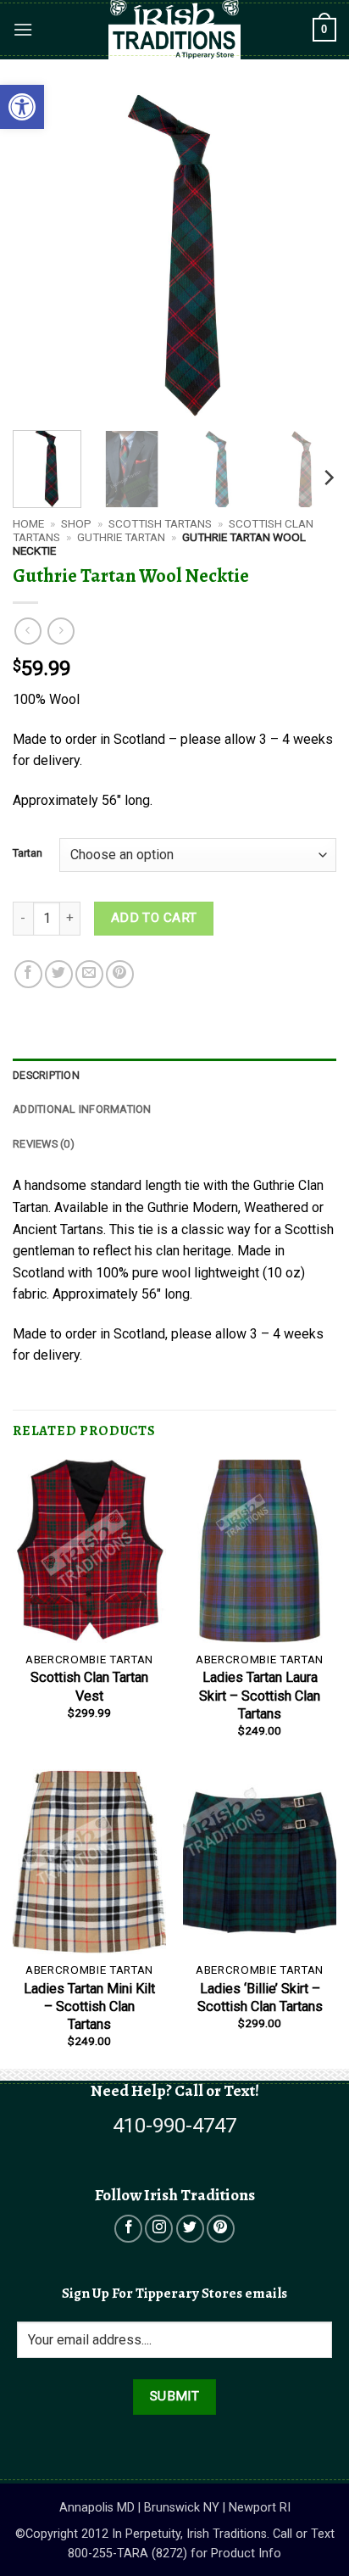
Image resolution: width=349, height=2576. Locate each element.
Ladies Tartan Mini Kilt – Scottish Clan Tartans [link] (89, 2006)
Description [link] (46, 1075)
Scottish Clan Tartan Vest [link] (89, 1686)
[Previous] (41, 255)
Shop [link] (76, 523)
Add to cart (154, 918)
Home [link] (28, 523)
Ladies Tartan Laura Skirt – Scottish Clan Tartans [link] (260, 1695)
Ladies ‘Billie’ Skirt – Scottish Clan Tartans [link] (260, 1998)
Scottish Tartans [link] (160, 523)
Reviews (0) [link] (44, 1144)
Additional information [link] (82, 1109)
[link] (22, 107)
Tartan (28, 853)
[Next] (308, 255)
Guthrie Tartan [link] (121, 537)
